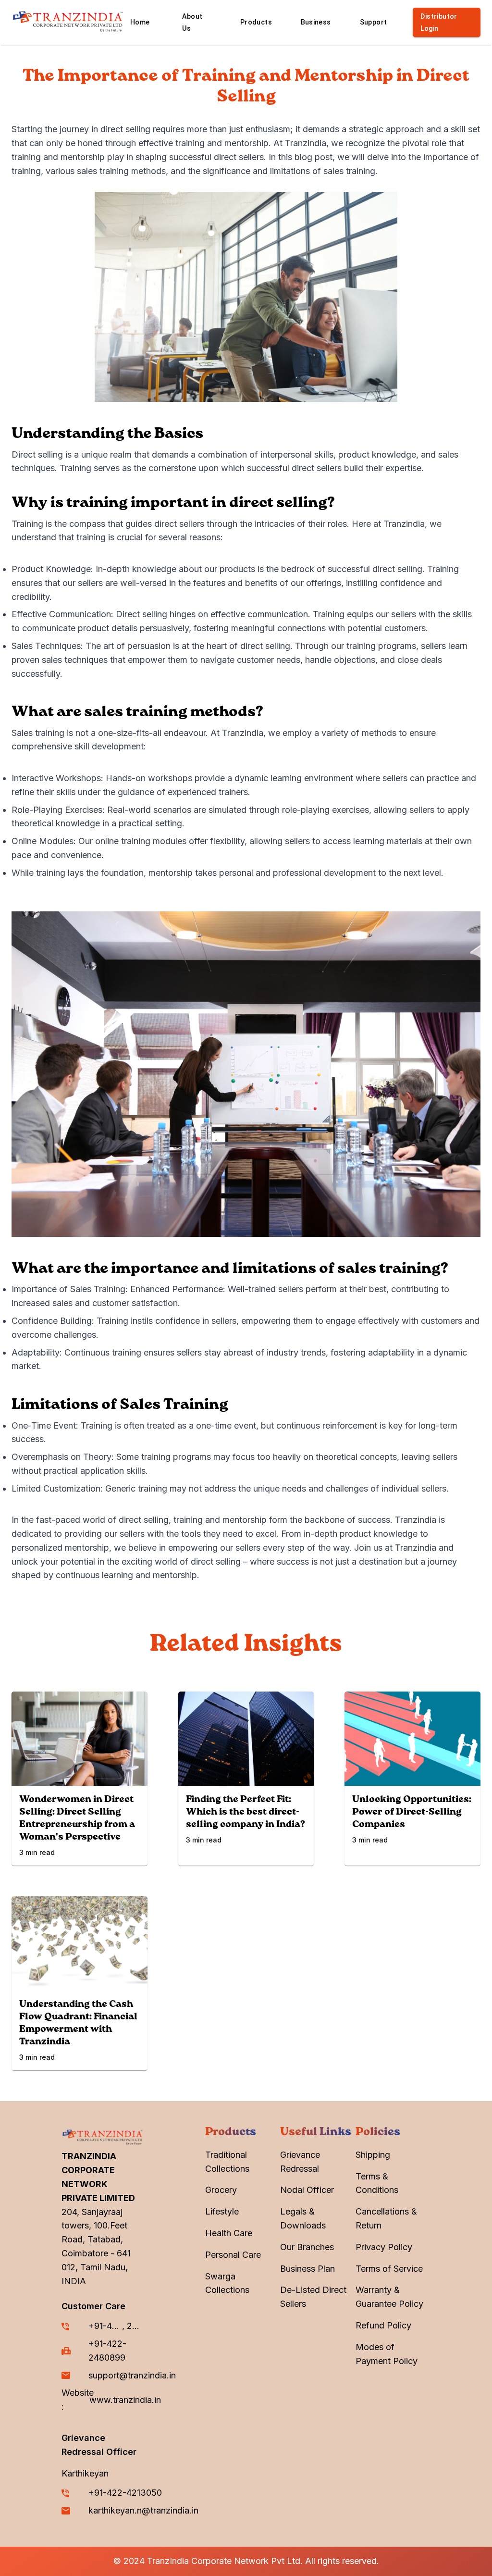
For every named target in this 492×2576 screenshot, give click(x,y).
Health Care (229, 2233)
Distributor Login (439, 22)
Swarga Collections (227, 2283)
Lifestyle (222, 2211)
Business (316, 22)
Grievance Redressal (300, 2162)
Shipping (373, 2155)
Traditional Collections (227, 2162)
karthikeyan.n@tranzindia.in (143, 2510)
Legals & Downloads (303, 2218)
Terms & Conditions (377, 2183)
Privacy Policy (384, 2247)
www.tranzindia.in (125, 2400)
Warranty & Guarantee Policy (389, 2297)
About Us (192, 22)
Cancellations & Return (386, 2218)
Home (140, 22)
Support (374, 22)
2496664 (135, 2326)
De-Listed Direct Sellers (313, 2297)
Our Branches (307, 2247)
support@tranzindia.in (132, 2375)
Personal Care (233, 2255)
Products (256, 22)
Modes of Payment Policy (387, 2354)
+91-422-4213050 (105, 2326)
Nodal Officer (307, 2190)
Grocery (221, 2190)
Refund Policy (383, 2325)
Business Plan (307, 2269)
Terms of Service (389, 2269)
